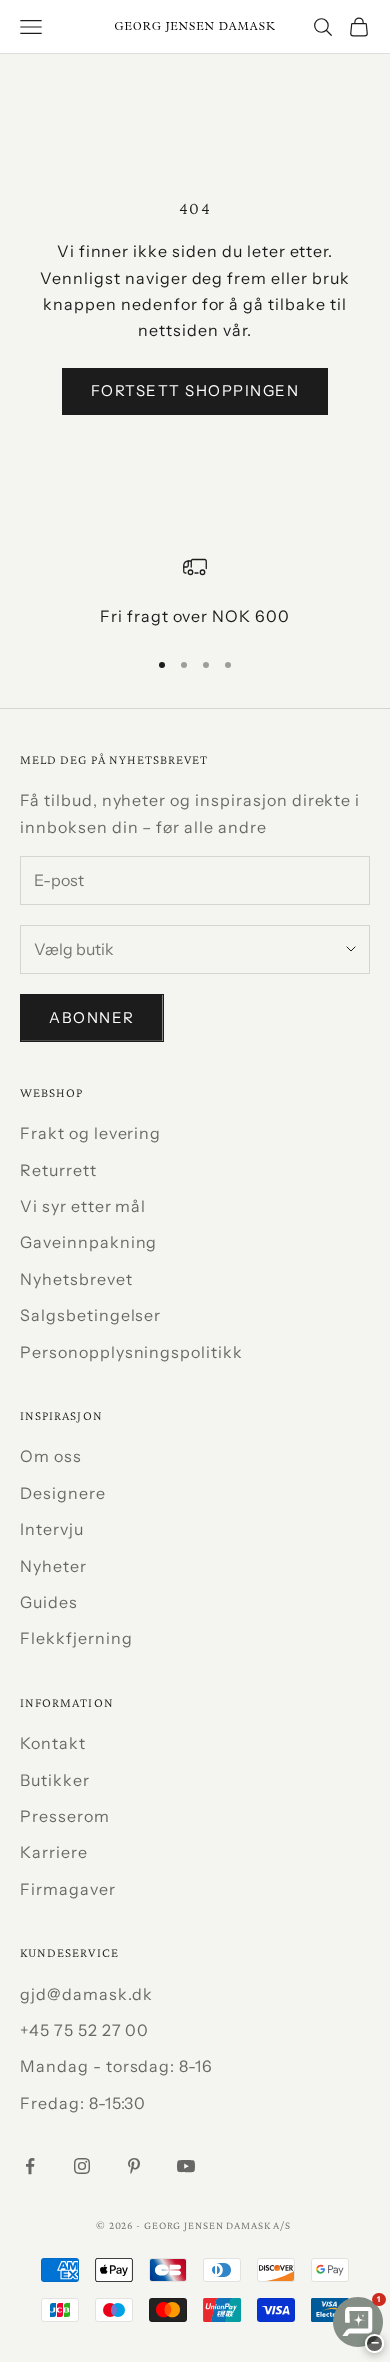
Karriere (54, 1852)
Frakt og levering (90, 1133)
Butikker (55, 1780)
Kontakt (53, 1743)
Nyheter (53, 1566)
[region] (195, 592)
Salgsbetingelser (90, 1315)
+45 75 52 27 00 (84, 2030)
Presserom (65, 1816)
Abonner (92, 1017)
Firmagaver (68, 1889)
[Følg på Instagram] (82, 2166)
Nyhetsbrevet (76, 1279)
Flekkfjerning (76, 1638)
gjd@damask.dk (86, 1994)
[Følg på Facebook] (30, 2166)
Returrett (58, 1170)
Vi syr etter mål (83, 1206)
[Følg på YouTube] (186, 2166)
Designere (63, 1493)
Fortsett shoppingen (195, 390)
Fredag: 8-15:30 (83, 2103)
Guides (49, 1602)
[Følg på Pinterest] (134, 2166)
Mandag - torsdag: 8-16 (116, 2066)
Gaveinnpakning (88, 1242)
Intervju (52, 1529)
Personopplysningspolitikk (131, 1352)
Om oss (51, 1456)
